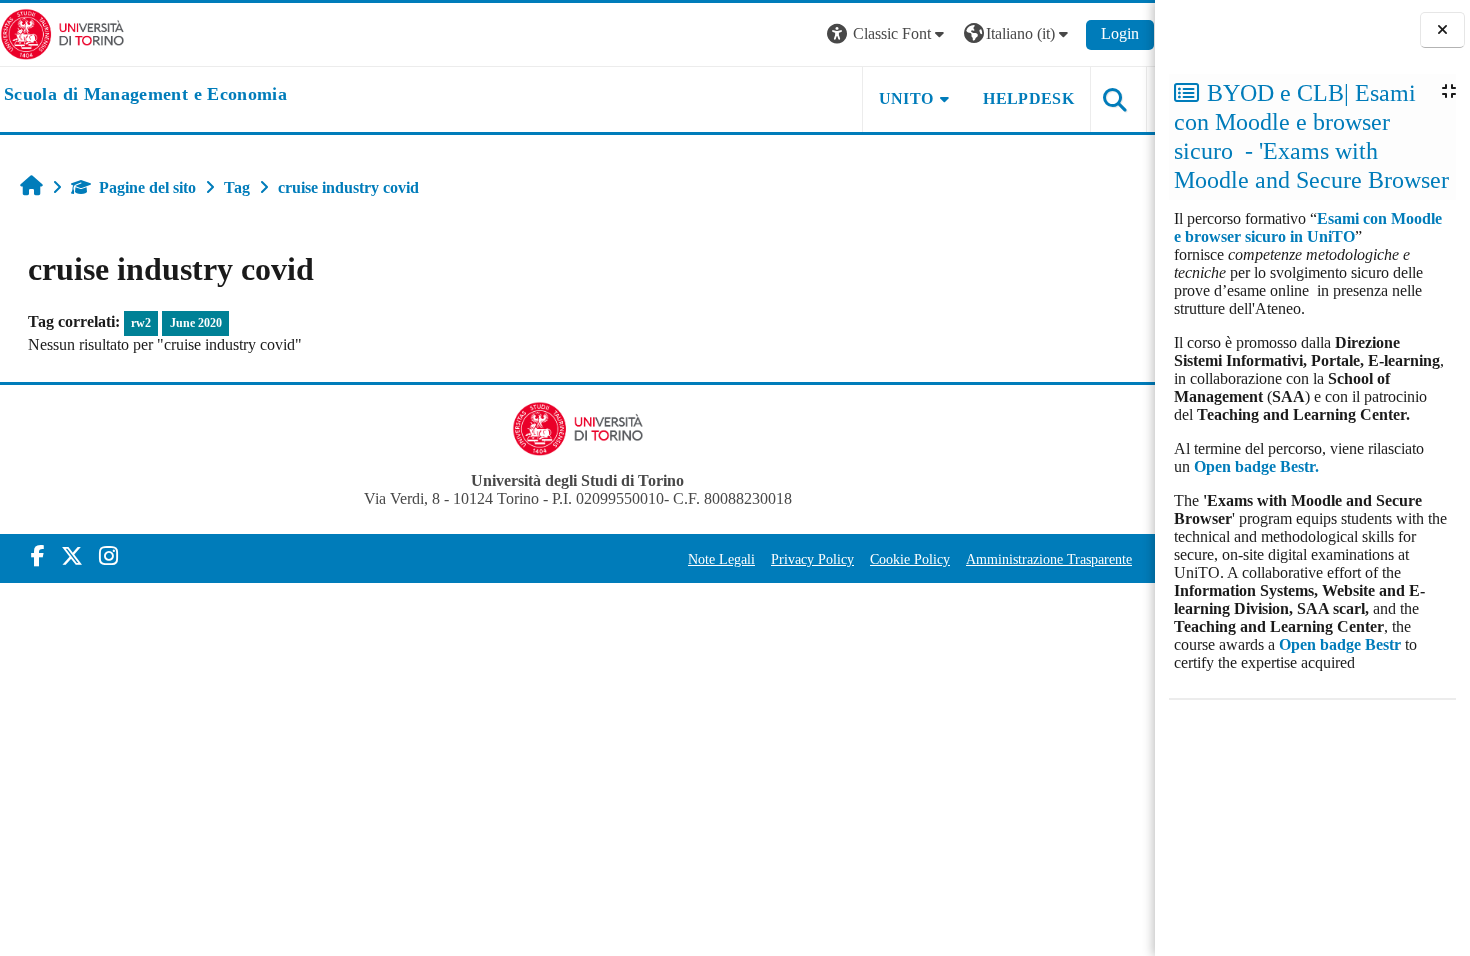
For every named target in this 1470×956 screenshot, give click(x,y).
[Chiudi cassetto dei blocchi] (1442, 30)
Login (1120, 33)
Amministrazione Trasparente (1049, 559)
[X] (72, 556)
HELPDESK (1028, 98)
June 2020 (196, 323)
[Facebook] (38, 556)
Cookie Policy (910, 559)
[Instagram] (108, 556)
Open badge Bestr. (1256, 466)
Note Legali (721, 559)
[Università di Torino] (62, 32)
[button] (888, 34)
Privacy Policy (812, 559)
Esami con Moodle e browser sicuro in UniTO (1308, 227)
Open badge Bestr (1340, 644)
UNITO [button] (906, 98)
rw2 (141, 323)
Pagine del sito (147, 187)
